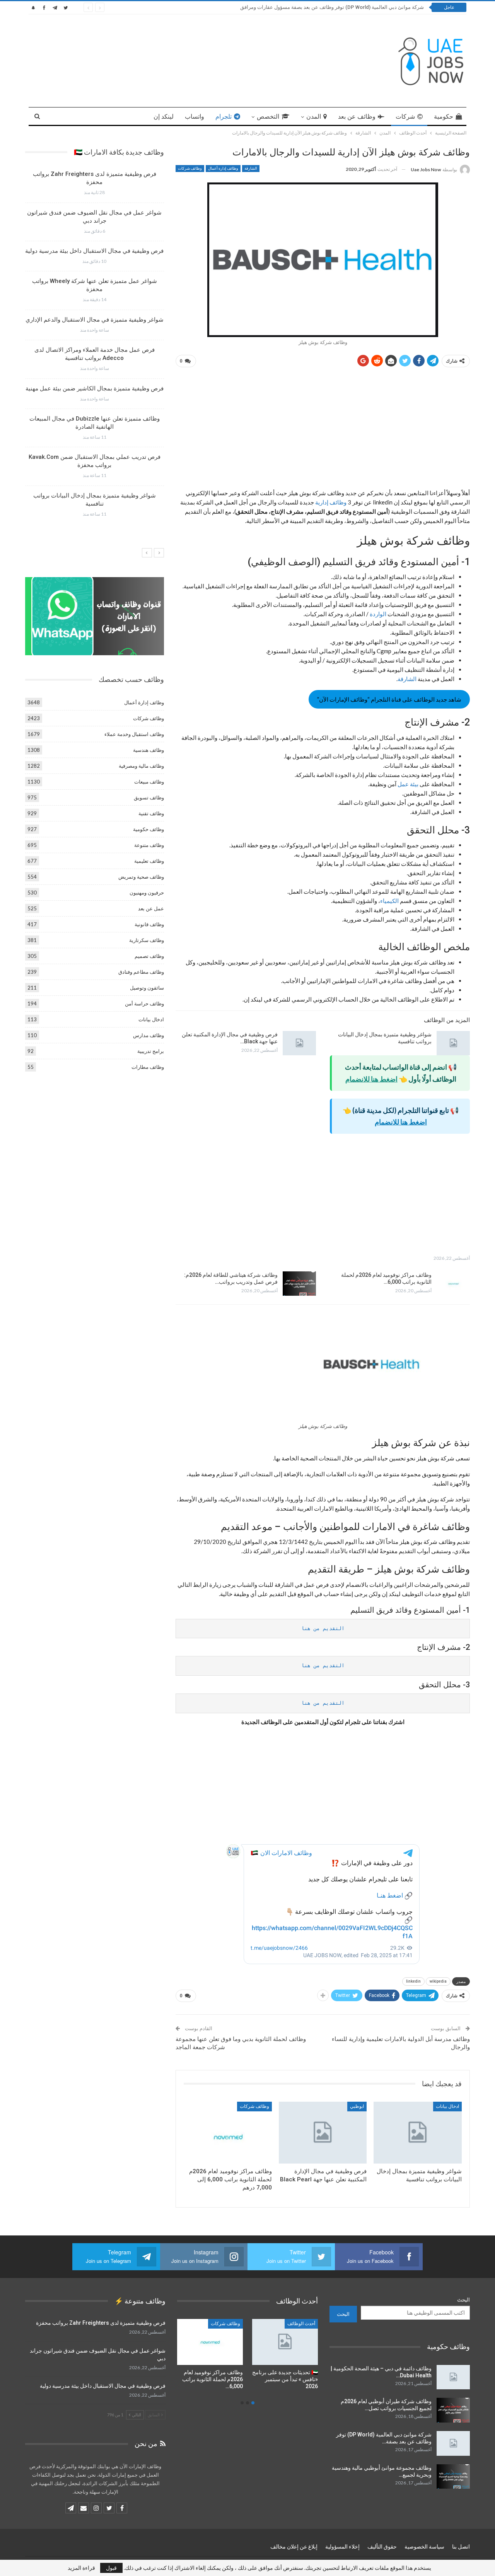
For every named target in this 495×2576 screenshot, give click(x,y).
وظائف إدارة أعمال (223, 168)
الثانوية (234, 2324)
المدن (314, 117)
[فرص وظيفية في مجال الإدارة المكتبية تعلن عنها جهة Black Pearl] (299, 1043)
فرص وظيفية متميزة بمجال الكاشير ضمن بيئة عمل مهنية (95, 388)
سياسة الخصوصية (424, 2547)
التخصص (268, 117)
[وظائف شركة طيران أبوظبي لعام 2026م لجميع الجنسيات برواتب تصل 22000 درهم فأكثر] (453, 2410)
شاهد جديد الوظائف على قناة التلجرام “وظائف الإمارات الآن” (389, 699)
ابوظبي (357, 2106)
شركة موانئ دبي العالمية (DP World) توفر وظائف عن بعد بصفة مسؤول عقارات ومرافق (332, 7)
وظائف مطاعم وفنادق (141, 972)
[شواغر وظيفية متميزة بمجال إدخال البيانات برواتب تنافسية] (453, 1043)
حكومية (444, 117)
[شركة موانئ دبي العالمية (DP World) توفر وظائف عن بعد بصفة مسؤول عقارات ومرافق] (453, 2443)
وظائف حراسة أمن (144, 1003)
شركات (405, 117)
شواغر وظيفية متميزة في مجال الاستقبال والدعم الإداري (95, 320)
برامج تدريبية (151, 1051)
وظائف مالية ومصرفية (141, 766)
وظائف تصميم (149, 956)
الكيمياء (389, 901)
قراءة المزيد (81, 2568)
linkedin (413, 1981)
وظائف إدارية (331, 502)
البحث (463, 2300)
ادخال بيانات (447, 2106)
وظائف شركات (190, 168)
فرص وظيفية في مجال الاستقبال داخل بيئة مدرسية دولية (94, 251)
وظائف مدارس (148, 1035)
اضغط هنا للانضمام (371, 1079)
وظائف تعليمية (149, 861)
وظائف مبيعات (149, 782)
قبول (111, 2568)
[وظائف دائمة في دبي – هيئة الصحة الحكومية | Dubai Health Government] (453, 2377)
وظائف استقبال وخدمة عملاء (134, 734)
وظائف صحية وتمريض (141, 877)
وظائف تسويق (149, 797)
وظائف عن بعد (357, 117)
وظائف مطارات (148, 1067)
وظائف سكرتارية (147, 940)
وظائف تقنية (151, 813)
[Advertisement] (323, 431)
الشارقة (251, 168)
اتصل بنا (461, 2547)
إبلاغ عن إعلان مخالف (294, 2547)
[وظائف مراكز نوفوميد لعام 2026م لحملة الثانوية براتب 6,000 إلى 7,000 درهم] (453, 1284)
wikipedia (438, 1981)
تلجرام (224, 117)
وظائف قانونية (149, 924)
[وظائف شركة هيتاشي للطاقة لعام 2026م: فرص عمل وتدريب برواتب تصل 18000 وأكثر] (299, 1284)
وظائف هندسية (148, 750)
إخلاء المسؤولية (342, 2547)
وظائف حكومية (148, 829)
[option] (94, 347)
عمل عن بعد (151, 908)
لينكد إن (164, 117)
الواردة (377, 614)
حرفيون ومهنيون (147, 893)
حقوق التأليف (382, 2547)
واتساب (195, 117)
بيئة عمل (408, 784)
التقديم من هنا (323, 1628)
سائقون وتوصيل (147, 988)
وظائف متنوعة (149, 845)
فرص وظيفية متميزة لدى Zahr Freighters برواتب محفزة (101, 2323)
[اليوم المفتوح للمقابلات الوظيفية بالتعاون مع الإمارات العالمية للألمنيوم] (210, 2342)
